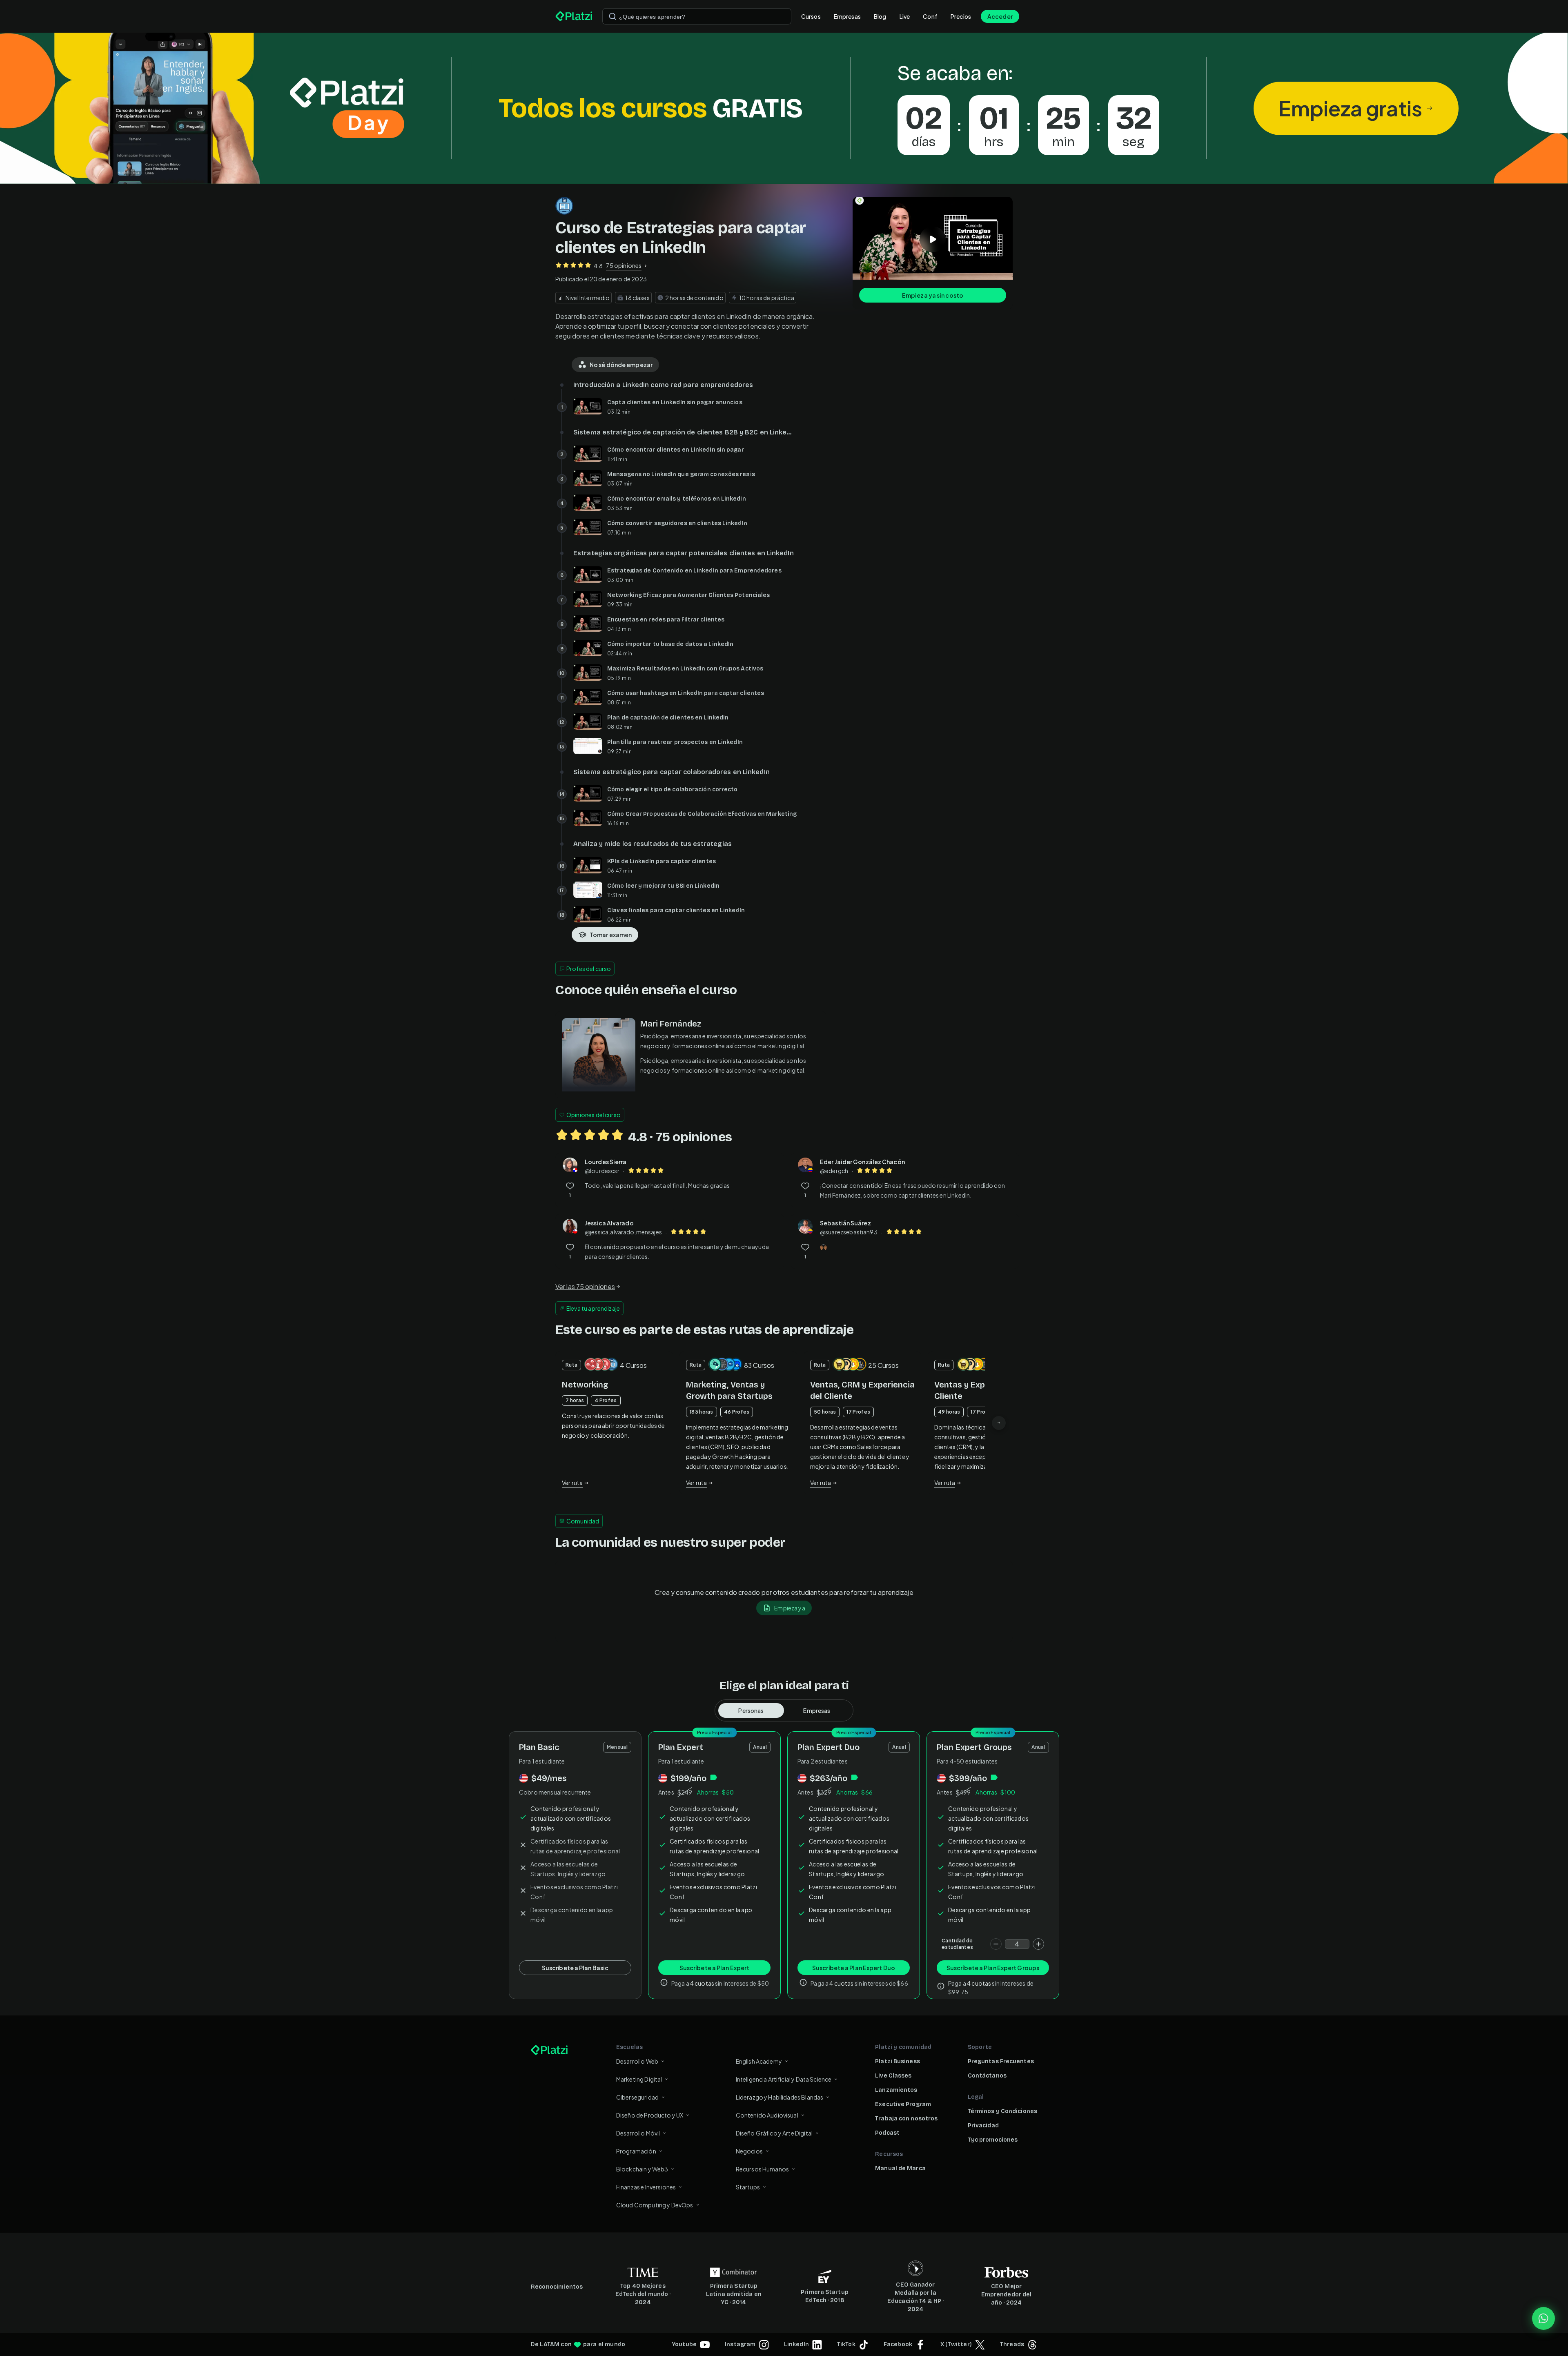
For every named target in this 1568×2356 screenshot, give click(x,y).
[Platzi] (574, 16)
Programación (636, 2151)
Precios (961, 16)
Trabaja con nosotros (906, 2119)
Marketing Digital (639, 2079)
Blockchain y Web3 (642, 2169)
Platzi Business (898, 2061)
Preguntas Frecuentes (1001, 2061)
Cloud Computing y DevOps (655, 2205)
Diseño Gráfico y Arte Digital (774, 2133)
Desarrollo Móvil (638, 2133)
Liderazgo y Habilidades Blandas (780, 2097)
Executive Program (903, 2104)
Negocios (749, 2151)
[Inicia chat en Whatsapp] (1543, 2318)
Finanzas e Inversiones (646, 2187)
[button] (784, 108)
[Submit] (612, 16)
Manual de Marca (900, 2168)
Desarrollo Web (637, 2061)
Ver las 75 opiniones (585, 1286)
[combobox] (697, 16)
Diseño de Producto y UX (650, 2115)
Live (905, 16)
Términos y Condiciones (1002, 2111)
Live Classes (893, 2076)
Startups (748, 2187)
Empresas (847, 16)
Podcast (887, 2133)
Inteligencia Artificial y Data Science (784, 2079)
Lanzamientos (896, 2090)
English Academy (759, 2061)
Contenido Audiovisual (767, 2115)
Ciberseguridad (637, 2097)
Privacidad (983, 2126)
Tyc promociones (993, 2140)
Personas (751, 1710)
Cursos (811, 16)
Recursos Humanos (762, 2169)
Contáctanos (987, 2076)
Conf (930, 16)
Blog (880, 16)
